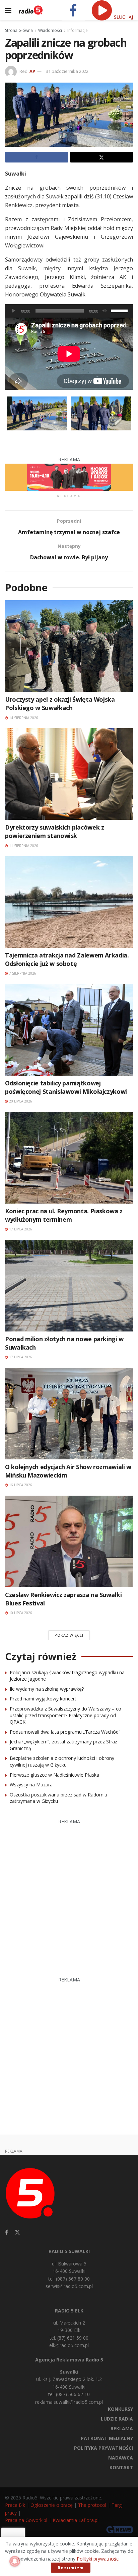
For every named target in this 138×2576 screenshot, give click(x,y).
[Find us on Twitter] (17, 2232)
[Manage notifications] (15, 2561)
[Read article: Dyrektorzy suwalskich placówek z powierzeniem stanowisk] (69, 774)
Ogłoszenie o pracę (52, 2505)
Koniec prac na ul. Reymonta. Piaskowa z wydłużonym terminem (64, 1215)
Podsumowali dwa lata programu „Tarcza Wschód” (65, 1732)
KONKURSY (120, 2409)
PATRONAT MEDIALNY (107, 2438)
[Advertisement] (69, 1894)
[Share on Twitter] (102, 157)
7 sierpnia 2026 (22, 973)
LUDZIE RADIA (117, 2419)
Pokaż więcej (69, 1635)
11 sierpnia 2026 (23, 846)
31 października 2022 (67, 71)
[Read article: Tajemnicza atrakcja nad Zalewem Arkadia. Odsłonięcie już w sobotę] (69, 902)
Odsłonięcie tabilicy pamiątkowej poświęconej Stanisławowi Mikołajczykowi (66, 1087)
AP (32, 71)
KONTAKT (121, 2467)
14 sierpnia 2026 (23, 718)
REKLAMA (122, 2428)
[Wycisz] (105, 311)
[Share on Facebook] (37, 157)
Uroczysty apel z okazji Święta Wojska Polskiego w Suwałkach (60, 704)
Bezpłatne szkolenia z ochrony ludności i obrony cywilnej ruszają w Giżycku (62, 1761)
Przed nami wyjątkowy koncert (43, 1699)
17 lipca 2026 (20, 1229)
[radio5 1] (69, 477)
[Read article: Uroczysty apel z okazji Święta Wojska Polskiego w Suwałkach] (69, 646)
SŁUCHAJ (123, 17)
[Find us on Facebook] (7, 2232)
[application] (69, 311)
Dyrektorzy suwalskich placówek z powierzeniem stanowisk (54, 831)
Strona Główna (19, 30)
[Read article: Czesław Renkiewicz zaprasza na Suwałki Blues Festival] (69, 1541)
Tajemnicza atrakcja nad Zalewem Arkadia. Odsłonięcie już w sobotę (67, 959)
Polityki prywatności (98, 2559)
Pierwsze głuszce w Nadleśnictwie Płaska (54, 1775)
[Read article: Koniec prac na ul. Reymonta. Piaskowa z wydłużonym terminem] (69, 1158)
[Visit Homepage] (31, 10)
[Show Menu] (8, 10)
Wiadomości (50, 30)
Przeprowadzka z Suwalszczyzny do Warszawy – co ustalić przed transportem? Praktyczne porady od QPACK (65, 1715)
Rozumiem (71, 2568)
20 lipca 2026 (20, 1101)
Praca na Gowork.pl (26, 2520)
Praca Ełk (15, 2505)
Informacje (78, 30)
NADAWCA (121, 2458)
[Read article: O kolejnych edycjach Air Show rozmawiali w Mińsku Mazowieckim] (69, 1414)
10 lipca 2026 (20, 1613)
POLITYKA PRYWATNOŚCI (103, 2448)
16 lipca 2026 (20, 1485)
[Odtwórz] (14, 311)
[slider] (120, 310)
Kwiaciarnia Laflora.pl (76, 2520)
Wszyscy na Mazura (31, 1785)
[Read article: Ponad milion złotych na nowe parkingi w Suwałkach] (69, 1286)
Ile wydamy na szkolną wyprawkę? (47, 1689)
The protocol (92, 2505)
